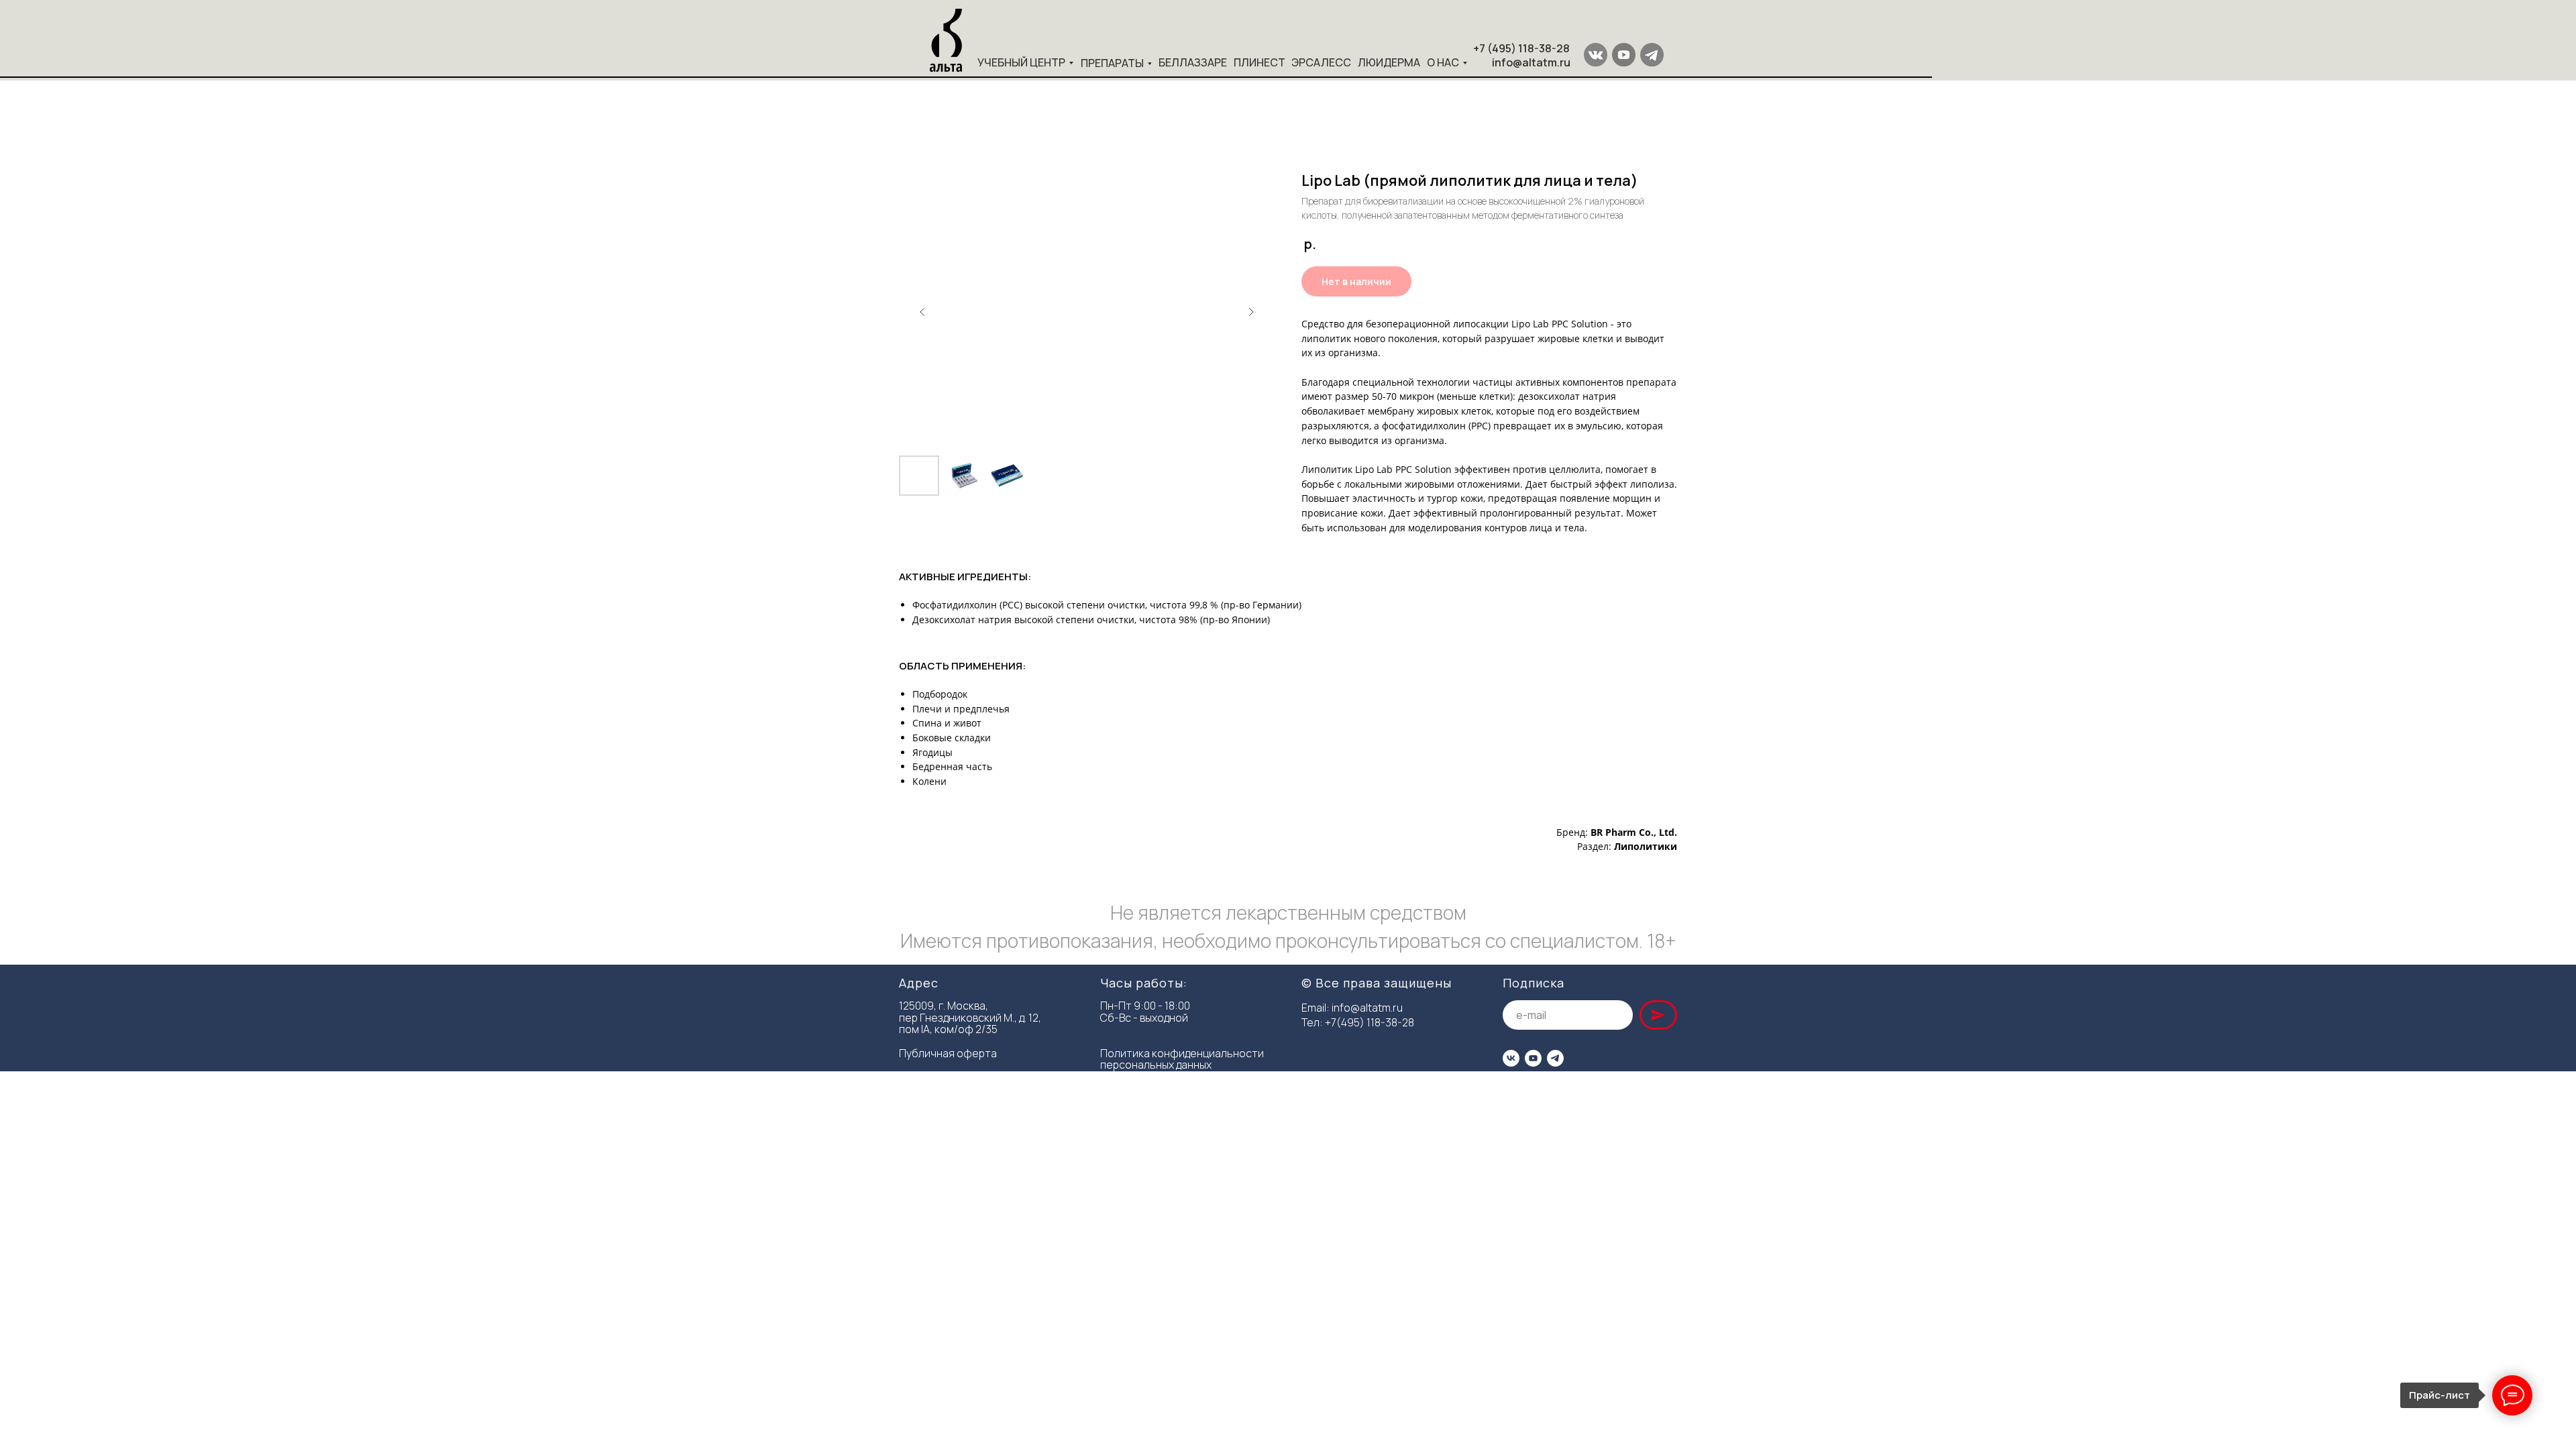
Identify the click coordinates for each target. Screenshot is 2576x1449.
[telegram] (1555, 1058)
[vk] (1511, 1058)
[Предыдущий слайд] (922, 312)
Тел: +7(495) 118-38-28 (1358, 1022)
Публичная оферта (948, 1053)
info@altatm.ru (1367, 1008)
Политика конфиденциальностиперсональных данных (1182, 1059)
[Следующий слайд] (1251, 312)
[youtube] (1533, 1058)
